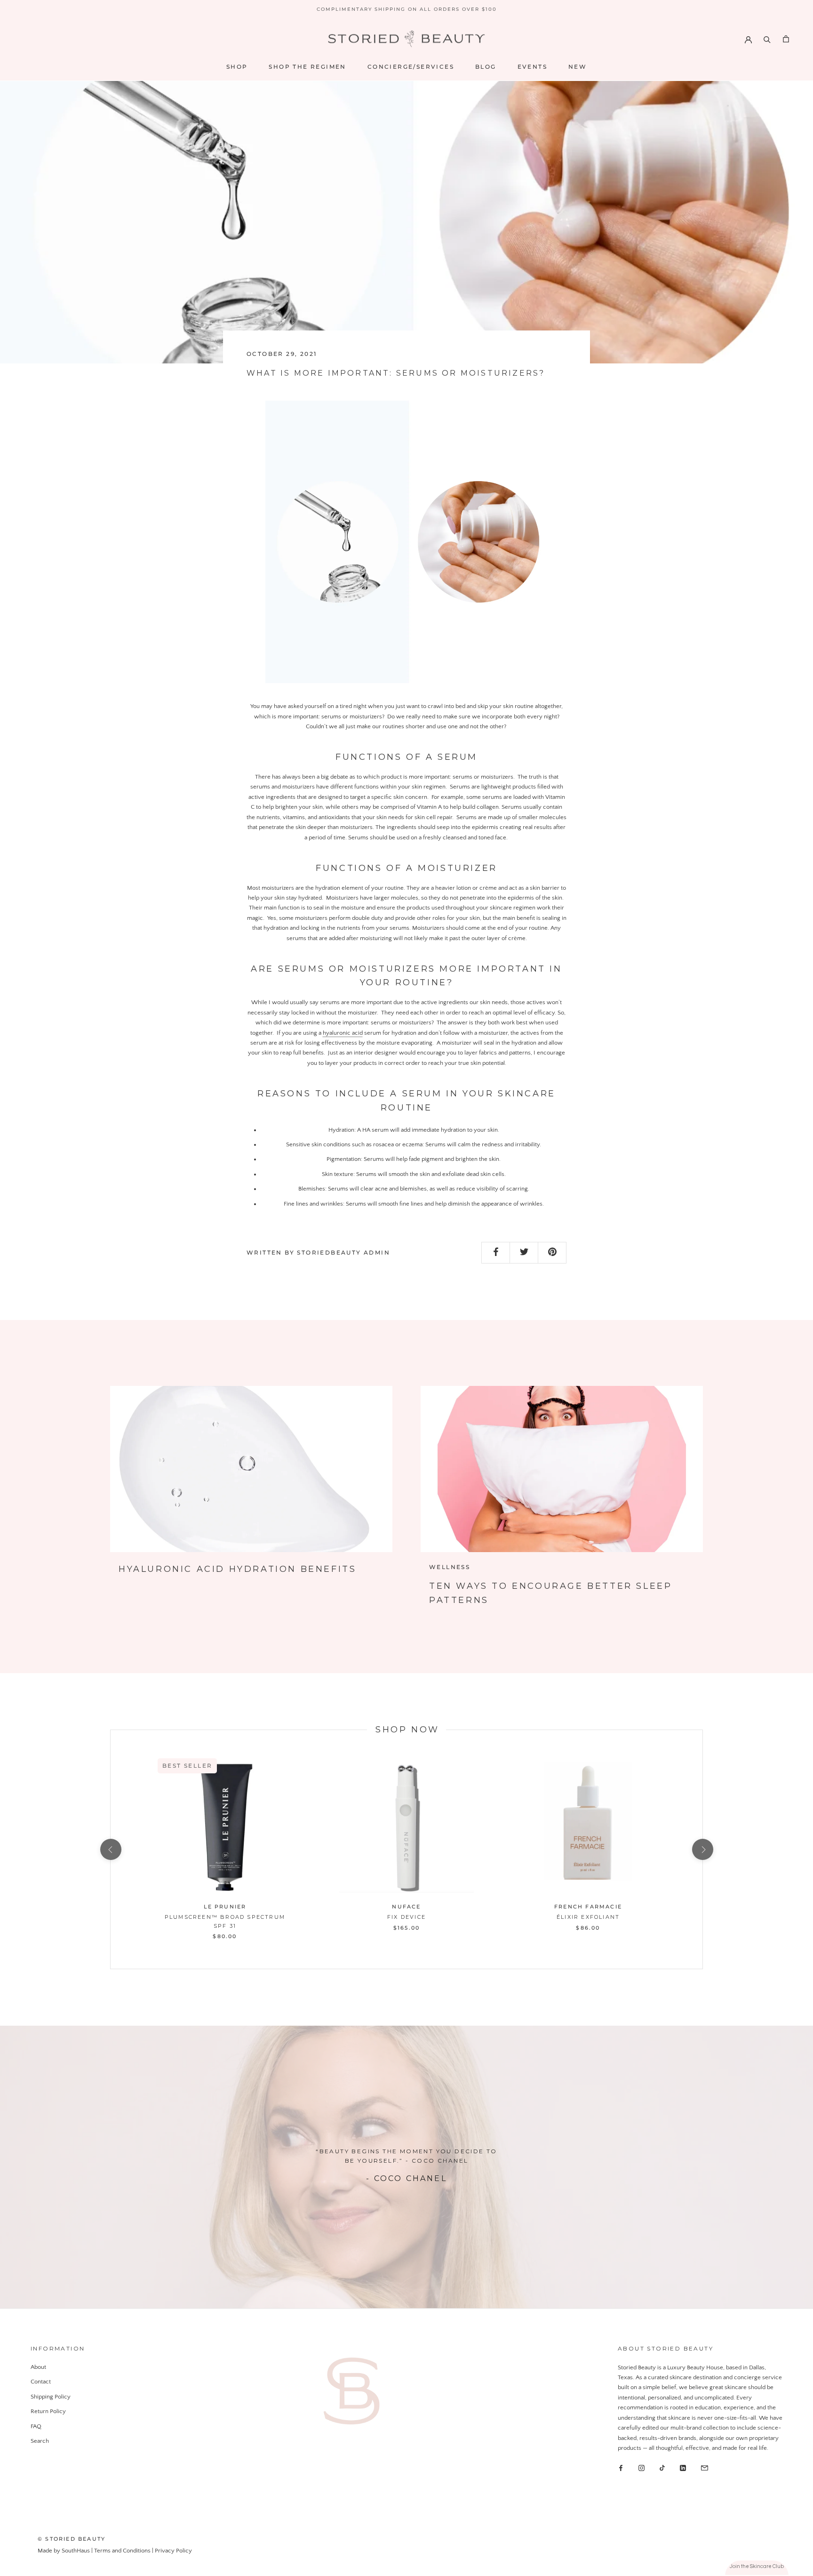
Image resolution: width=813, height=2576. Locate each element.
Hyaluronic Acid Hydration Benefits (237, 1569)
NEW (578, 67)
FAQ (36, 2426)
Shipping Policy (51, 2397)
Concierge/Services (411, 67)
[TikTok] (662, 2468)
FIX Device (406, 1917)
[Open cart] (786, 39)
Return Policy (48, 2411)
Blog (486, 67)
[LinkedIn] (683, 2468)
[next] (702, 1849)
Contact (41, 2382)
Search (40, 2441)
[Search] (767, 39)
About (38, 2367)
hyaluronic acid (343, 1033)
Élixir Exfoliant (588, 1917)
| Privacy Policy (172, 2551)
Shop (237, 67)
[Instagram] (642, 2468)
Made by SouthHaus (64, 2551)
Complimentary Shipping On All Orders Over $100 (407, 9)
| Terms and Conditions (122, 2551)
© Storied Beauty (72, 2539)
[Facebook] (621, 2468)
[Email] (705, 2468)
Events (532, 67)
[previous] (110, 1849)
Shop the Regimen (307, 67)
